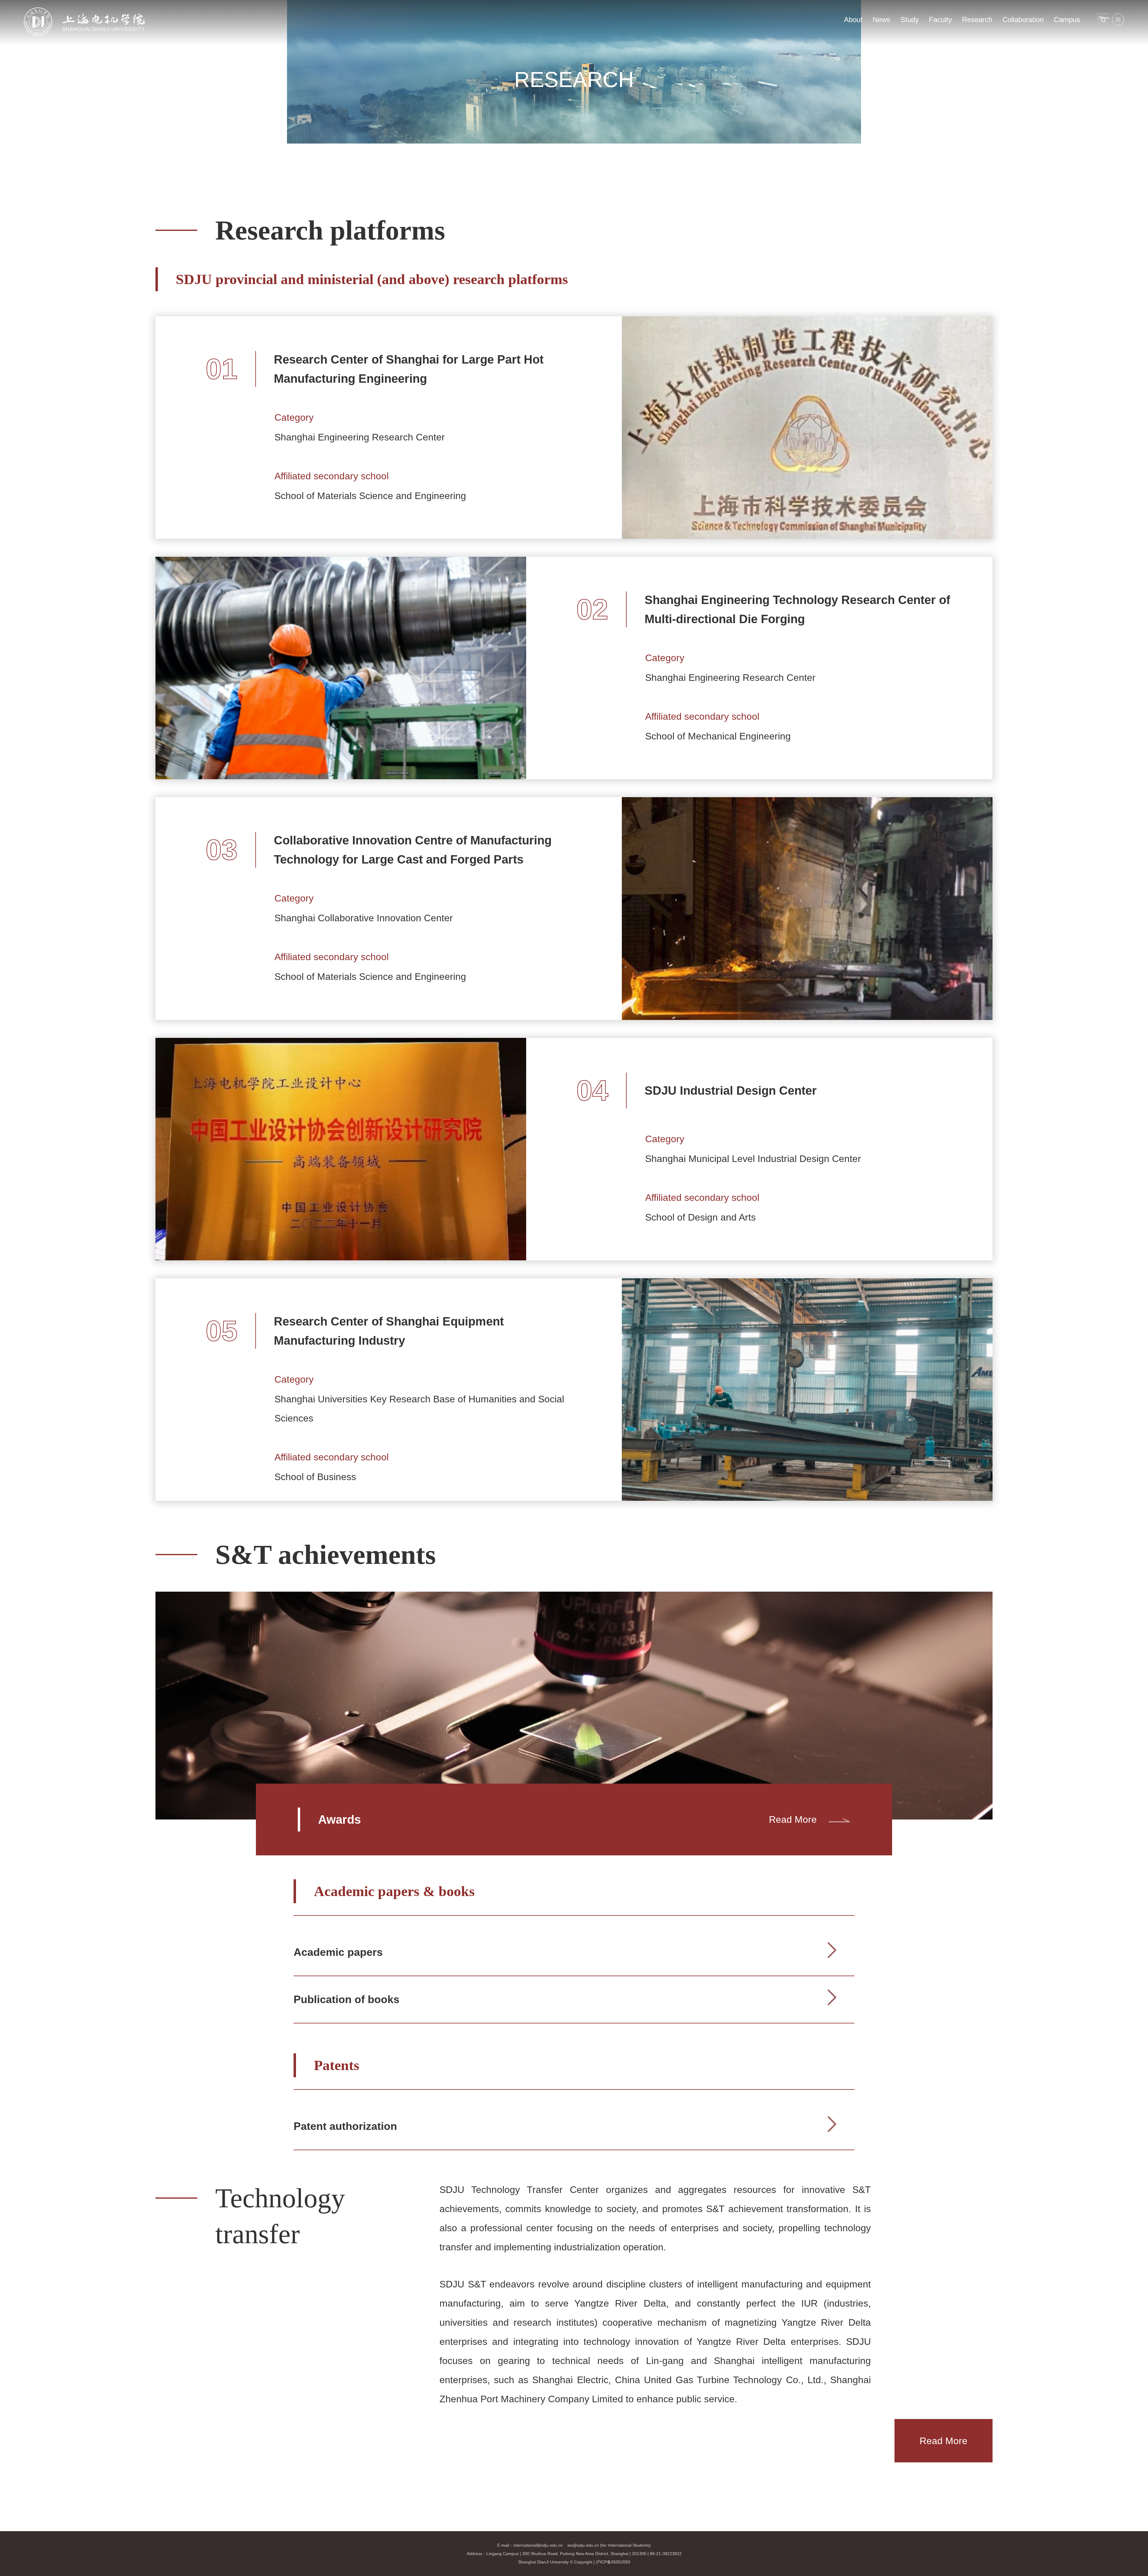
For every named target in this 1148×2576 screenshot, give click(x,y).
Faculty (940, 20)
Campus (1067, 20)
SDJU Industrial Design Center (731, 1091)
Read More (793, 1819)
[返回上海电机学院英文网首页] (85, 9)
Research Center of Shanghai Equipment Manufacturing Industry (389, 1331)
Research (977, 20)
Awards (339, 1819)
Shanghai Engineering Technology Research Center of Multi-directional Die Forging (797, 609)
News (881, 20)
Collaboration (1023, 20)
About (853, 20)
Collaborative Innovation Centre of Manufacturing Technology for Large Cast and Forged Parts (413, 850)
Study (910, 20)
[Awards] (574, 1602)
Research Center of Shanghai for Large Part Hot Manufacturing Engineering (409, 369)
